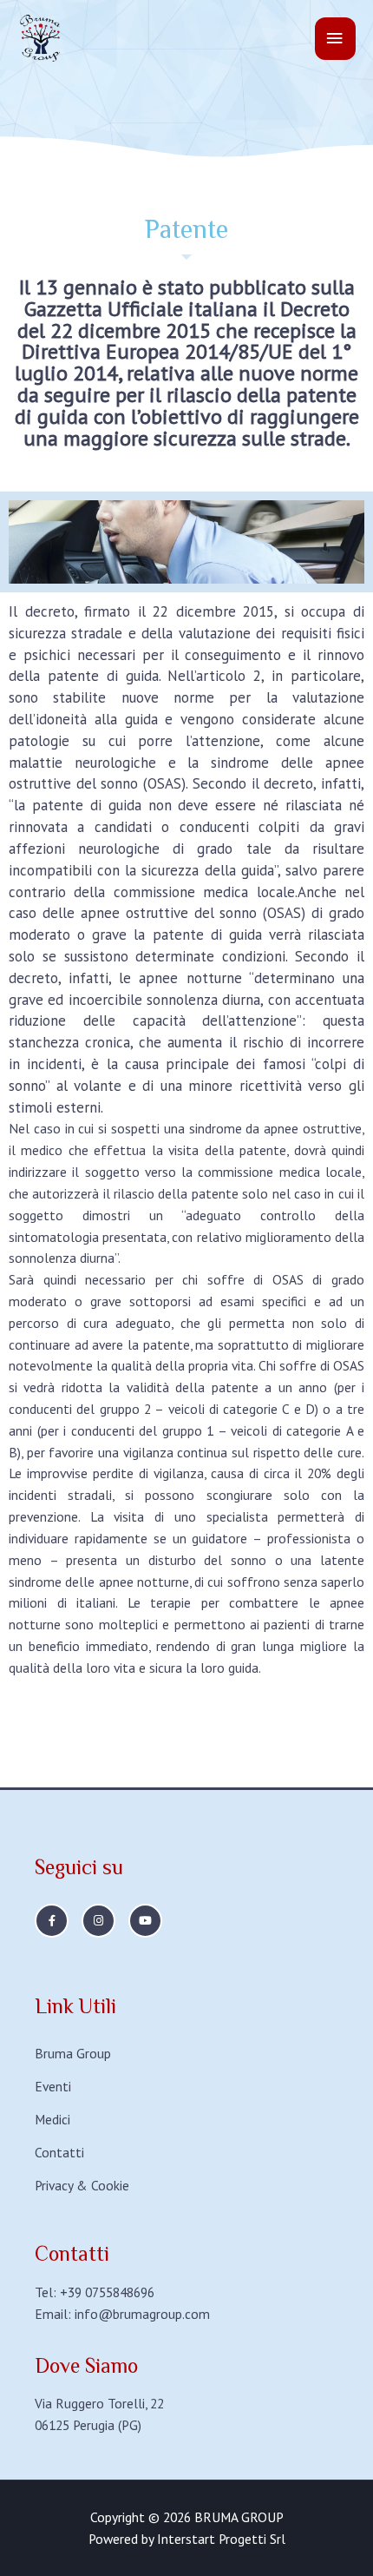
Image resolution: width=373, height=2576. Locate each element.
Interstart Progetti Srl (221, 2539)
